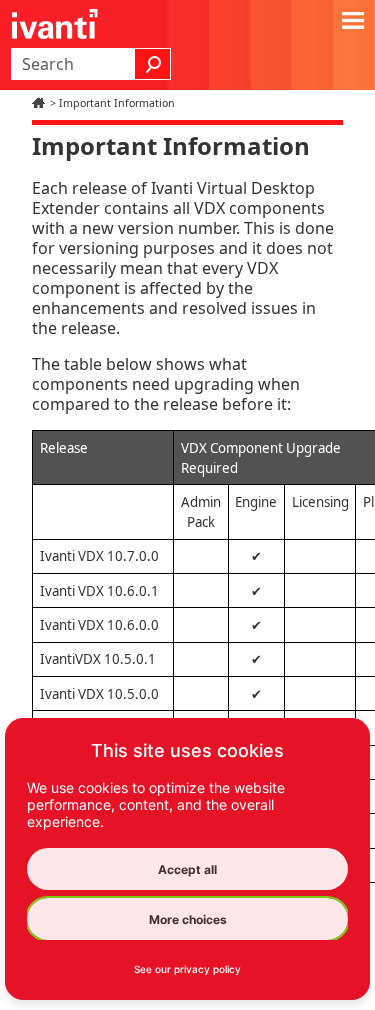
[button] (153, 64)
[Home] (41, 103)
